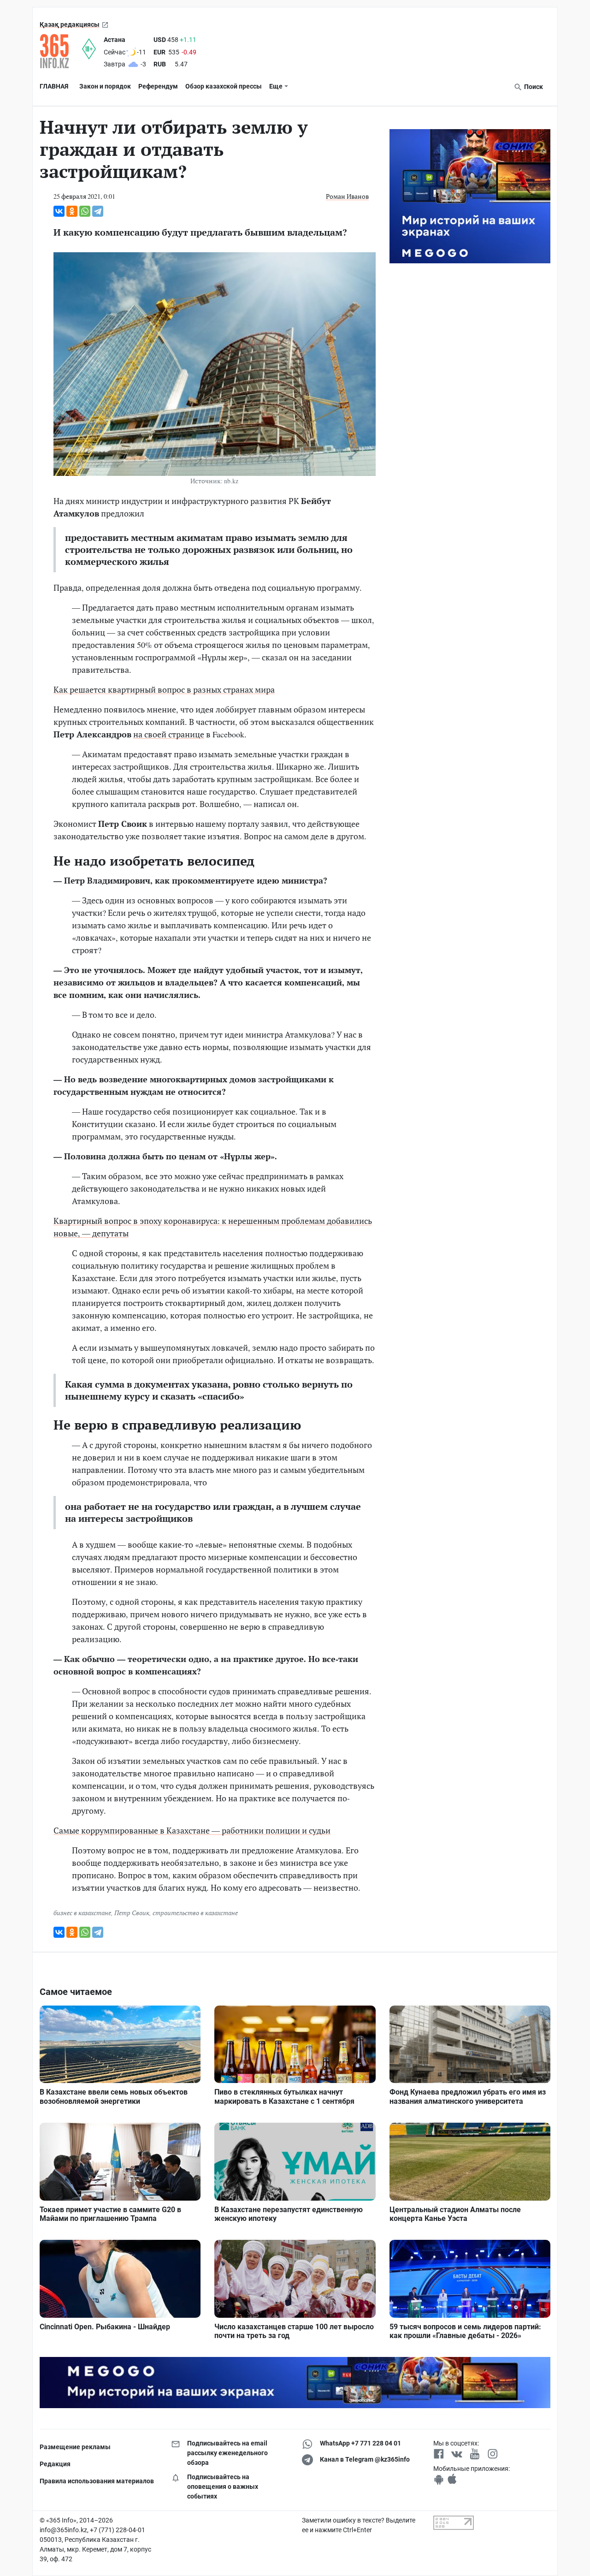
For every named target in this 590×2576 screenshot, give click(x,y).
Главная (54, 86)
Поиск (533, 87)
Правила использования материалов (97, 2481)
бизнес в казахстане (82, 1913)
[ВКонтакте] (59, 211)
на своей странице (169, 734)
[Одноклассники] (72, 211)
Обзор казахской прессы (224, 86)
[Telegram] (98, 211)
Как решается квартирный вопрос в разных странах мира (164, 689)
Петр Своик (132, 1913)
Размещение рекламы (75, 2447)
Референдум (158, 86)
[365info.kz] (61, 51)
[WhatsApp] (85, 211)
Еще (276, 86)
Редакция (55, 2464)
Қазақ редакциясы (70, 24)
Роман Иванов (347, 196)
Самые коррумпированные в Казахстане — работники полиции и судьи (192, 1830)
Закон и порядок (105, 86)
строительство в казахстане (195, 1913)
